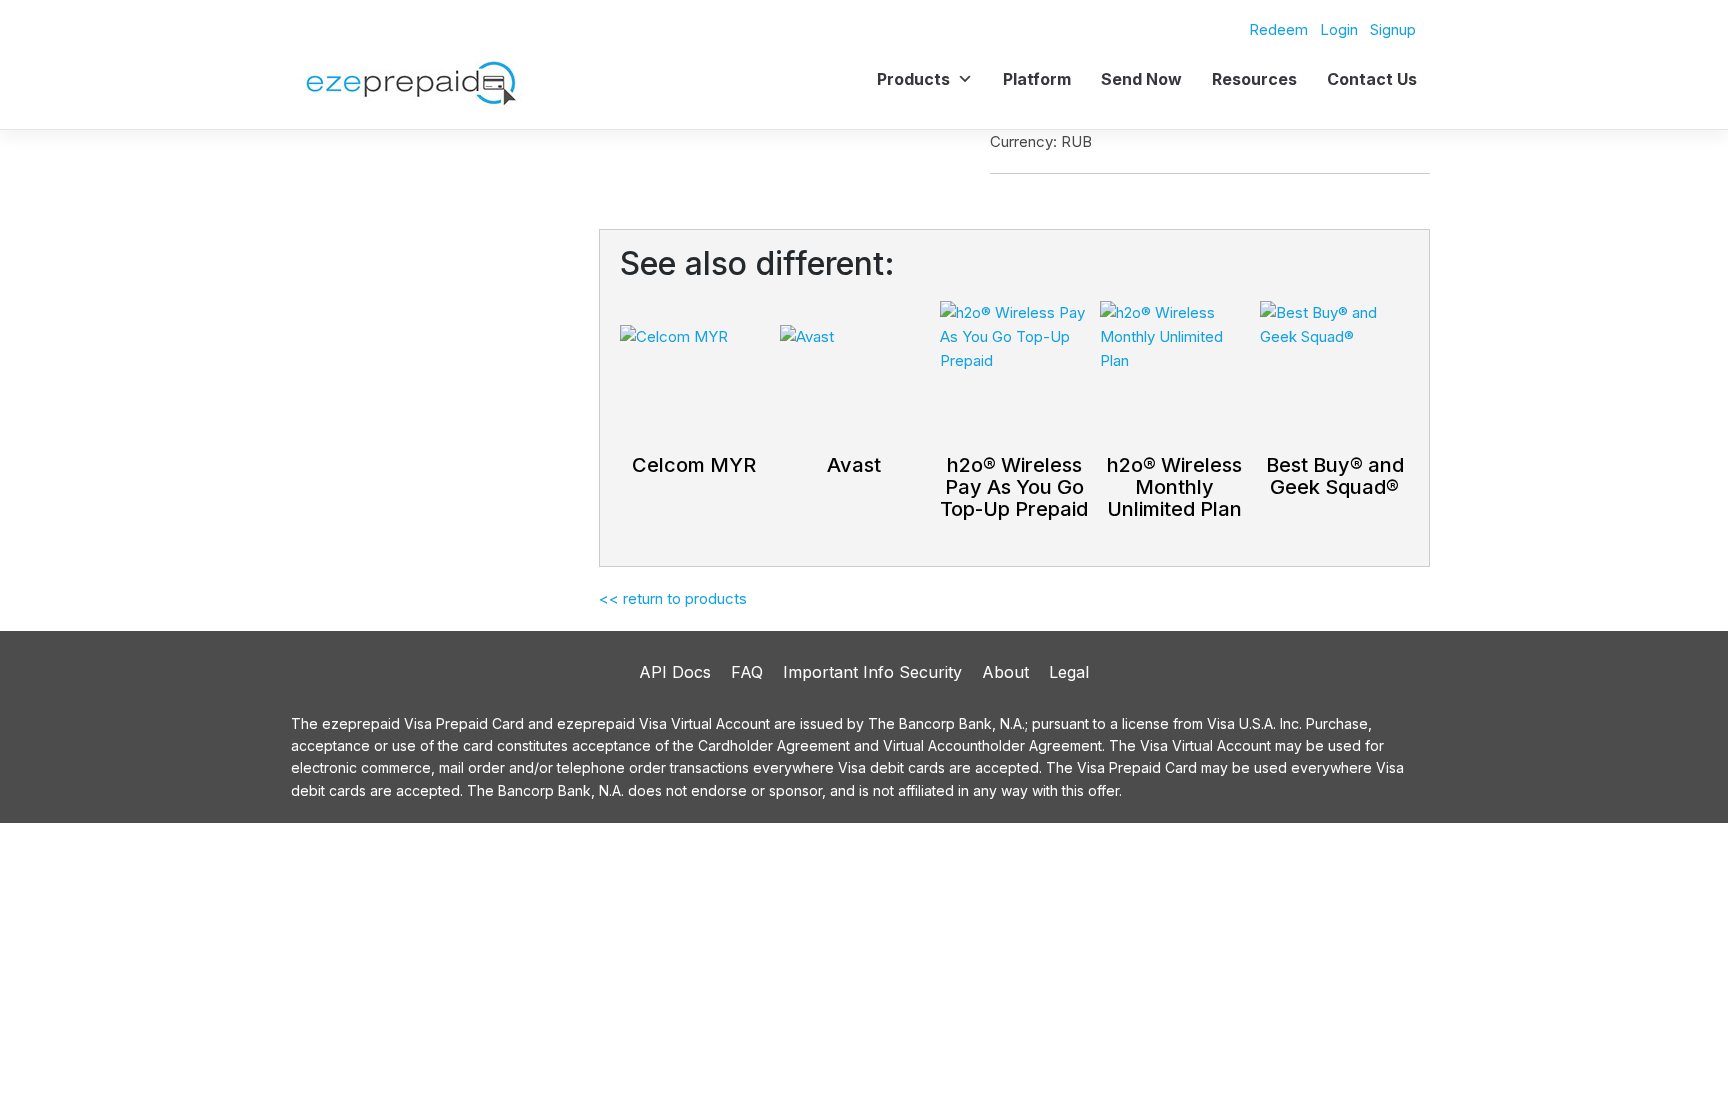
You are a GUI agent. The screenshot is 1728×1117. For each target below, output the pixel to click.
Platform (1037, 79)
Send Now (1141, 79)
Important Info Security (872, 672)
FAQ (747, 672)
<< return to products (673, 598)
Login (1339, 29)
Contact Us (1372, 79)
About (1005, 672)
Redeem (1278, 29)
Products (913, 79)
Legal (1069, 672)
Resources (1254, 79)
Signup (1393, 29)
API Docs (675, 672)
